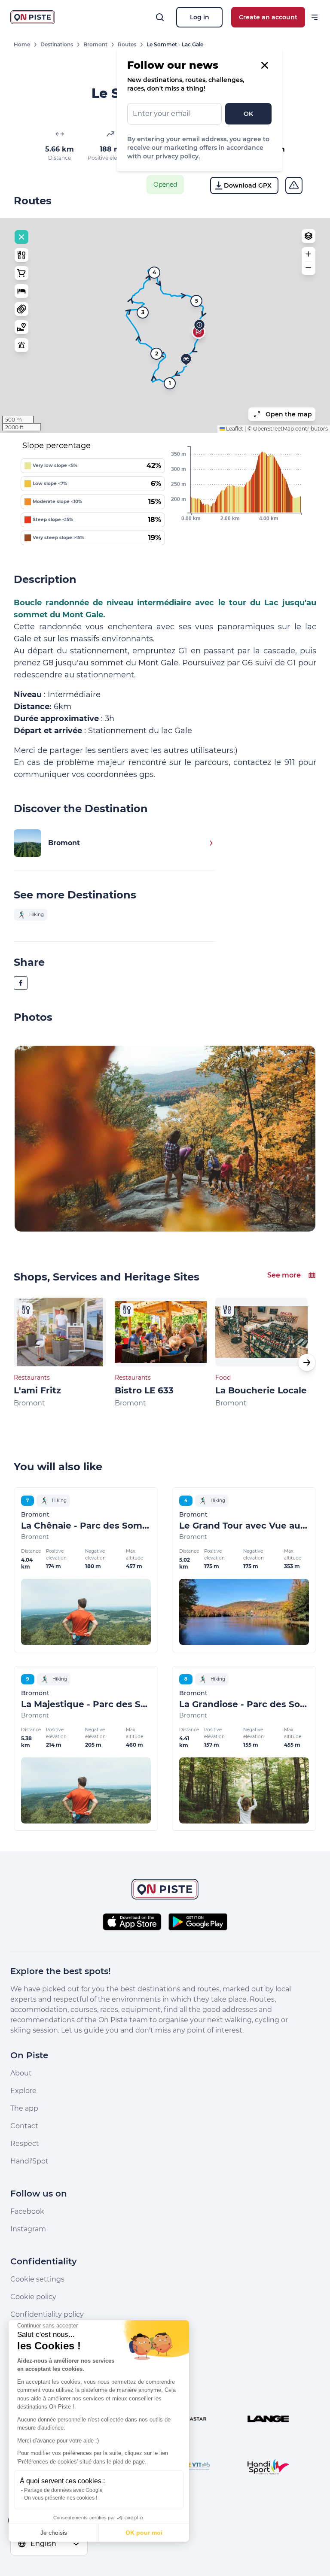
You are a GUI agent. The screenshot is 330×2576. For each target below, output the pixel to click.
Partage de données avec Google (63, 2490)
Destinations (57, 44)
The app (24, 2108)
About (21, 2073)
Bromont (95, 44)
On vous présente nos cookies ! (61, 2498)
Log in (200, 17)
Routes (127, 44)
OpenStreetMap (273, 429)
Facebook (27, 2211)
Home (22, 44)
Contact (24, 2126)
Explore (23, 2091)
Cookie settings (37, 2279)
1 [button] (170, 383)
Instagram (28, 2229)
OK (248, 114)
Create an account (268, 17)
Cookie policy (33, 2297)
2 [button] (157, 353)
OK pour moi (144, 2533)
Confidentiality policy (47, 2314)
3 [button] (143, 312)
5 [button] (197, 301)
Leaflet (234, 429)
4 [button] (154, 272)
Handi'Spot (29, 2161)
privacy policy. (177, 156)
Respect (25, 2144)
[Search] (160, 17)
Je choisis (54, 2533)
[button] (199, 326)
